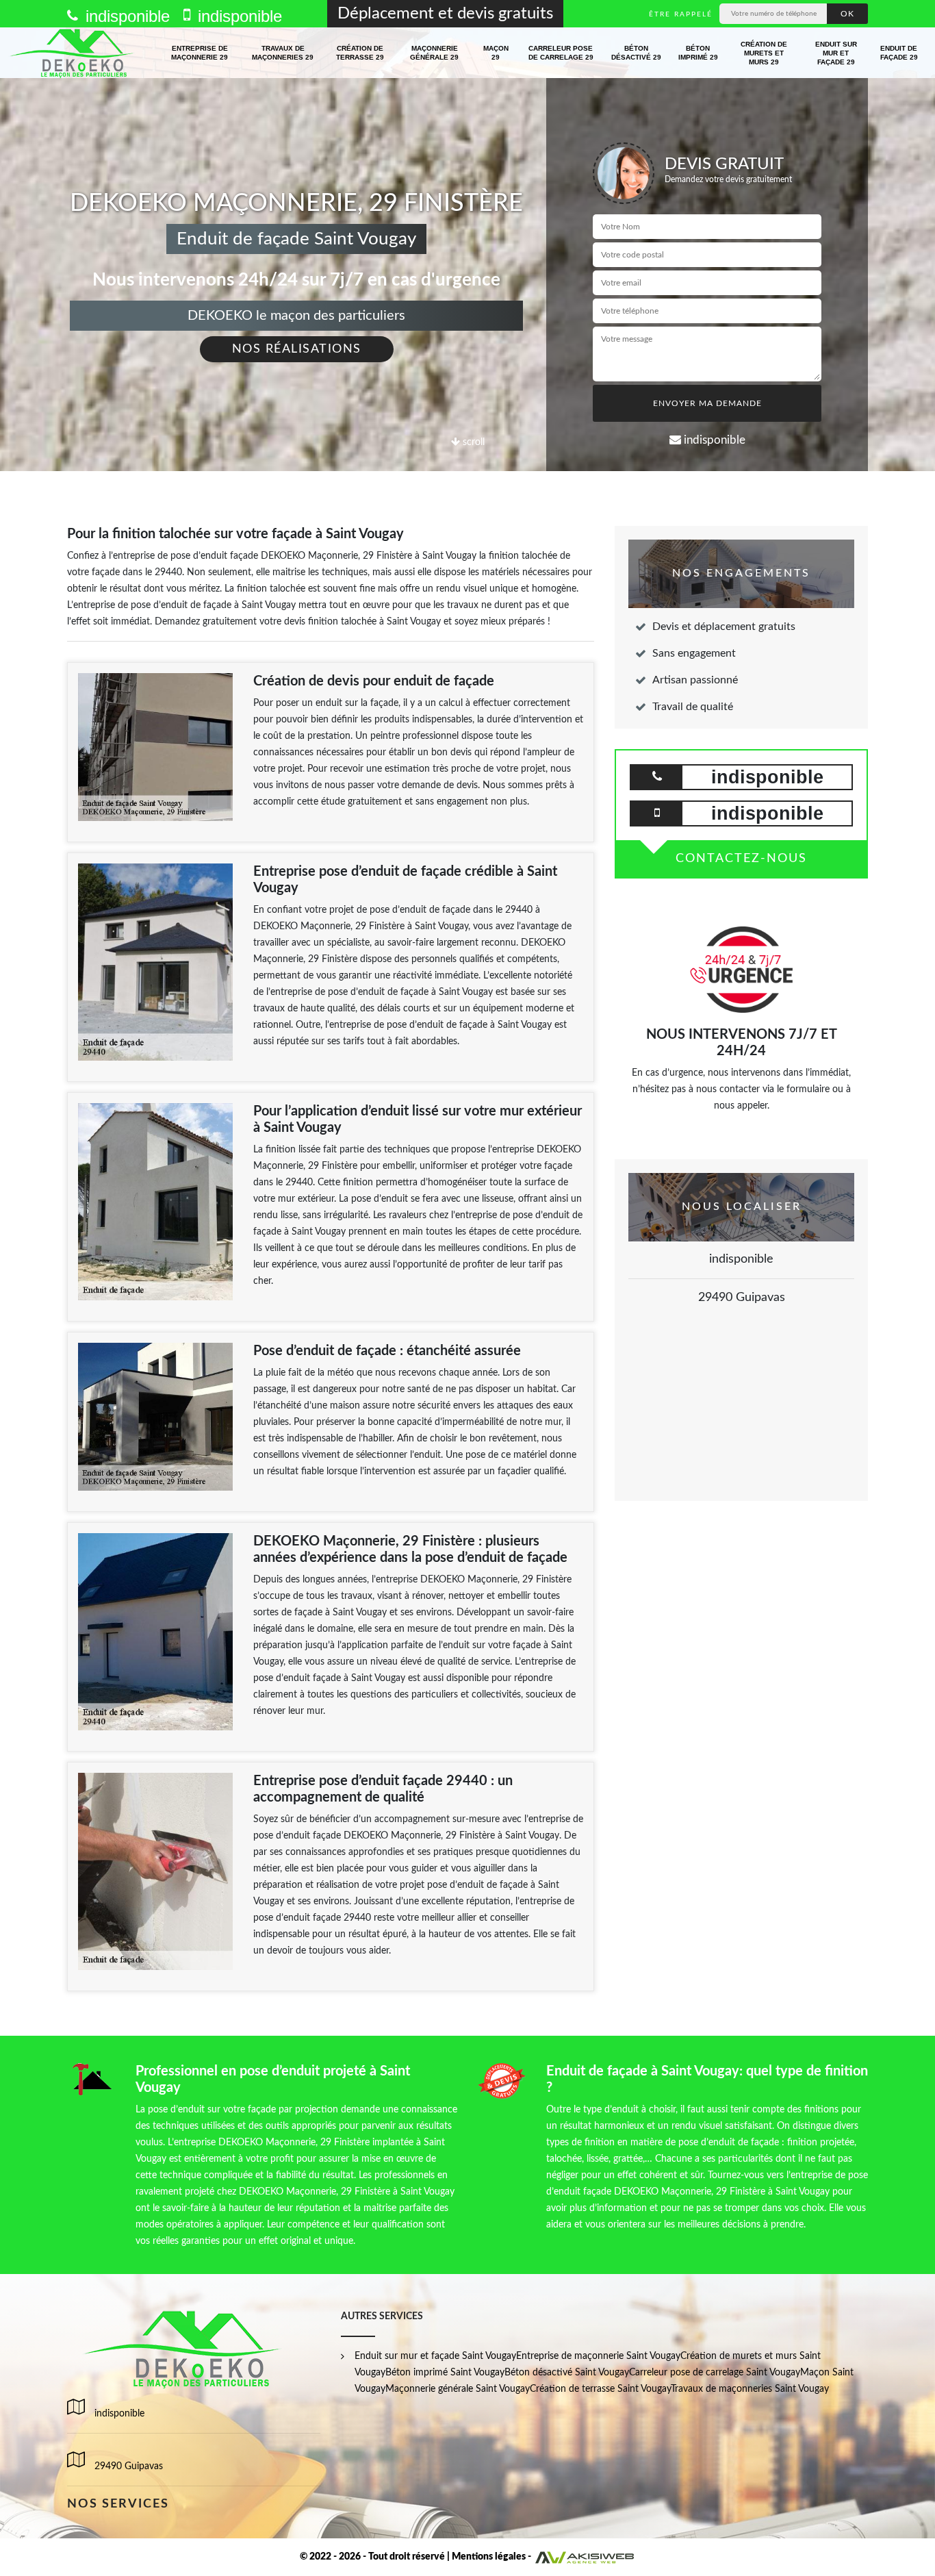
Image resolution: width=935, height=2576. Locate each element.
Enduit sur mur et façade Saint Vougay (435, 2356)
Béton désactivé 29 (636, 53)
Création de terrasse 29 (360, 53)
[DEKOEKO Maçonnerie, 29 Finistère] (73, 53)
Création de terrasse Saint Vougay (600, 2389)
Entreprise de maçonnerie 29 (200, 53)
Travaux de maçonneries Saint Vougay (750, 2389)
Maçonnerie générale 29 (434, 53)
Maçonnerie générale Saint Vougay (458, 2389)
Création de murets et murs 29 (764, 53)
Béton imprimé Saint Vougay (445, 2373)
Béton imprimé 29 (698, 53)
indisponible (125, 16)
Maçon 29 (496, 53)
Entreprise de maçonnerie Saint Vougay (598, 2356)
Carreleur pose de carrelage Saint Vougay (715, 2373)
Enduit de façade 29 (899, 53)
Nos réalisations (297, 349)
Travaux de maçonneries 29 (283, 53)
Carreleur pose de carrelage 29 (561, 53)
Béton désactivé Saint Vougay (567, 2373)
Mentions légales (489, 2557)
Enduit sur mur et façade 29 (836, 53)
